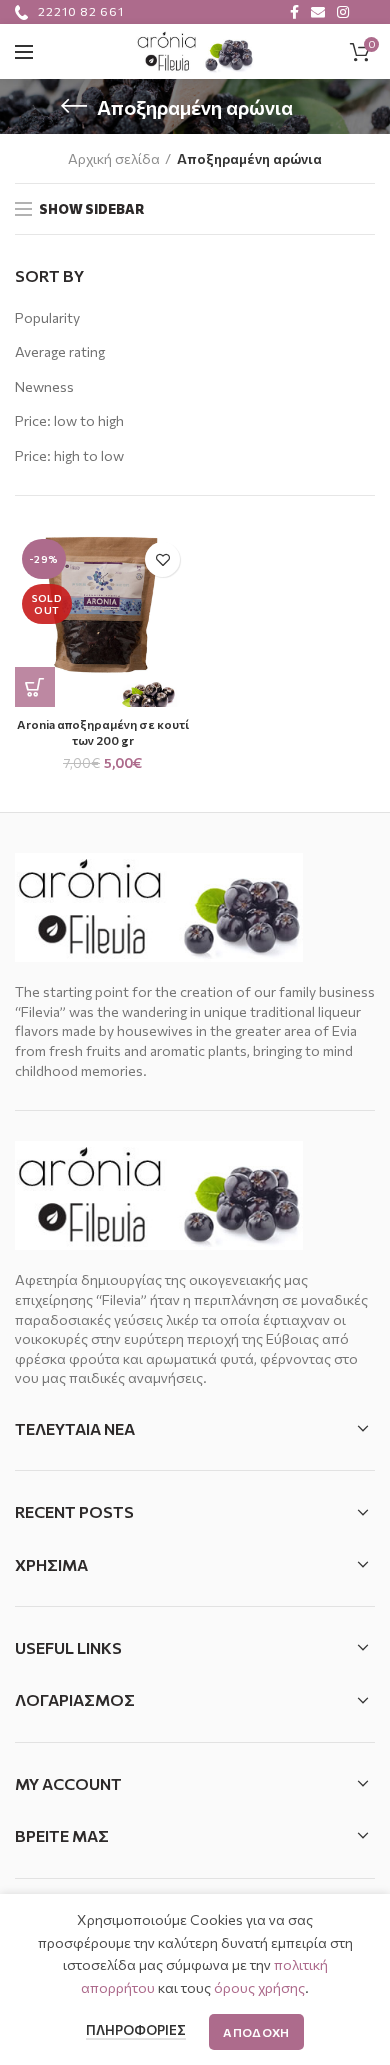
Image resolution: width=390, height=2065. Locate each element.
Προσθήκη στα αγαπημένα (162, 559)
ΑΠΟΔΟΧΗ (256, 2032)
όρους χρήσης (259, 1987)
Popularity (47, 317)
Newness (44, 386)
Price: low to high (69, 420)
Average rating (60, 351)
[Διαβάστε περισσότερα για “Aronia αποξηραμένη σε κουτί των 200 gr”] (35, 687)
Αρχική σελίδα (114, 158)
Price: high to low (69, 455)
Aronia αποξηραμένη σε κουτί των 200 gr (103, 732)
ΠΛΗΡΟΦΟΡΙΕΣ (136, 2030)
